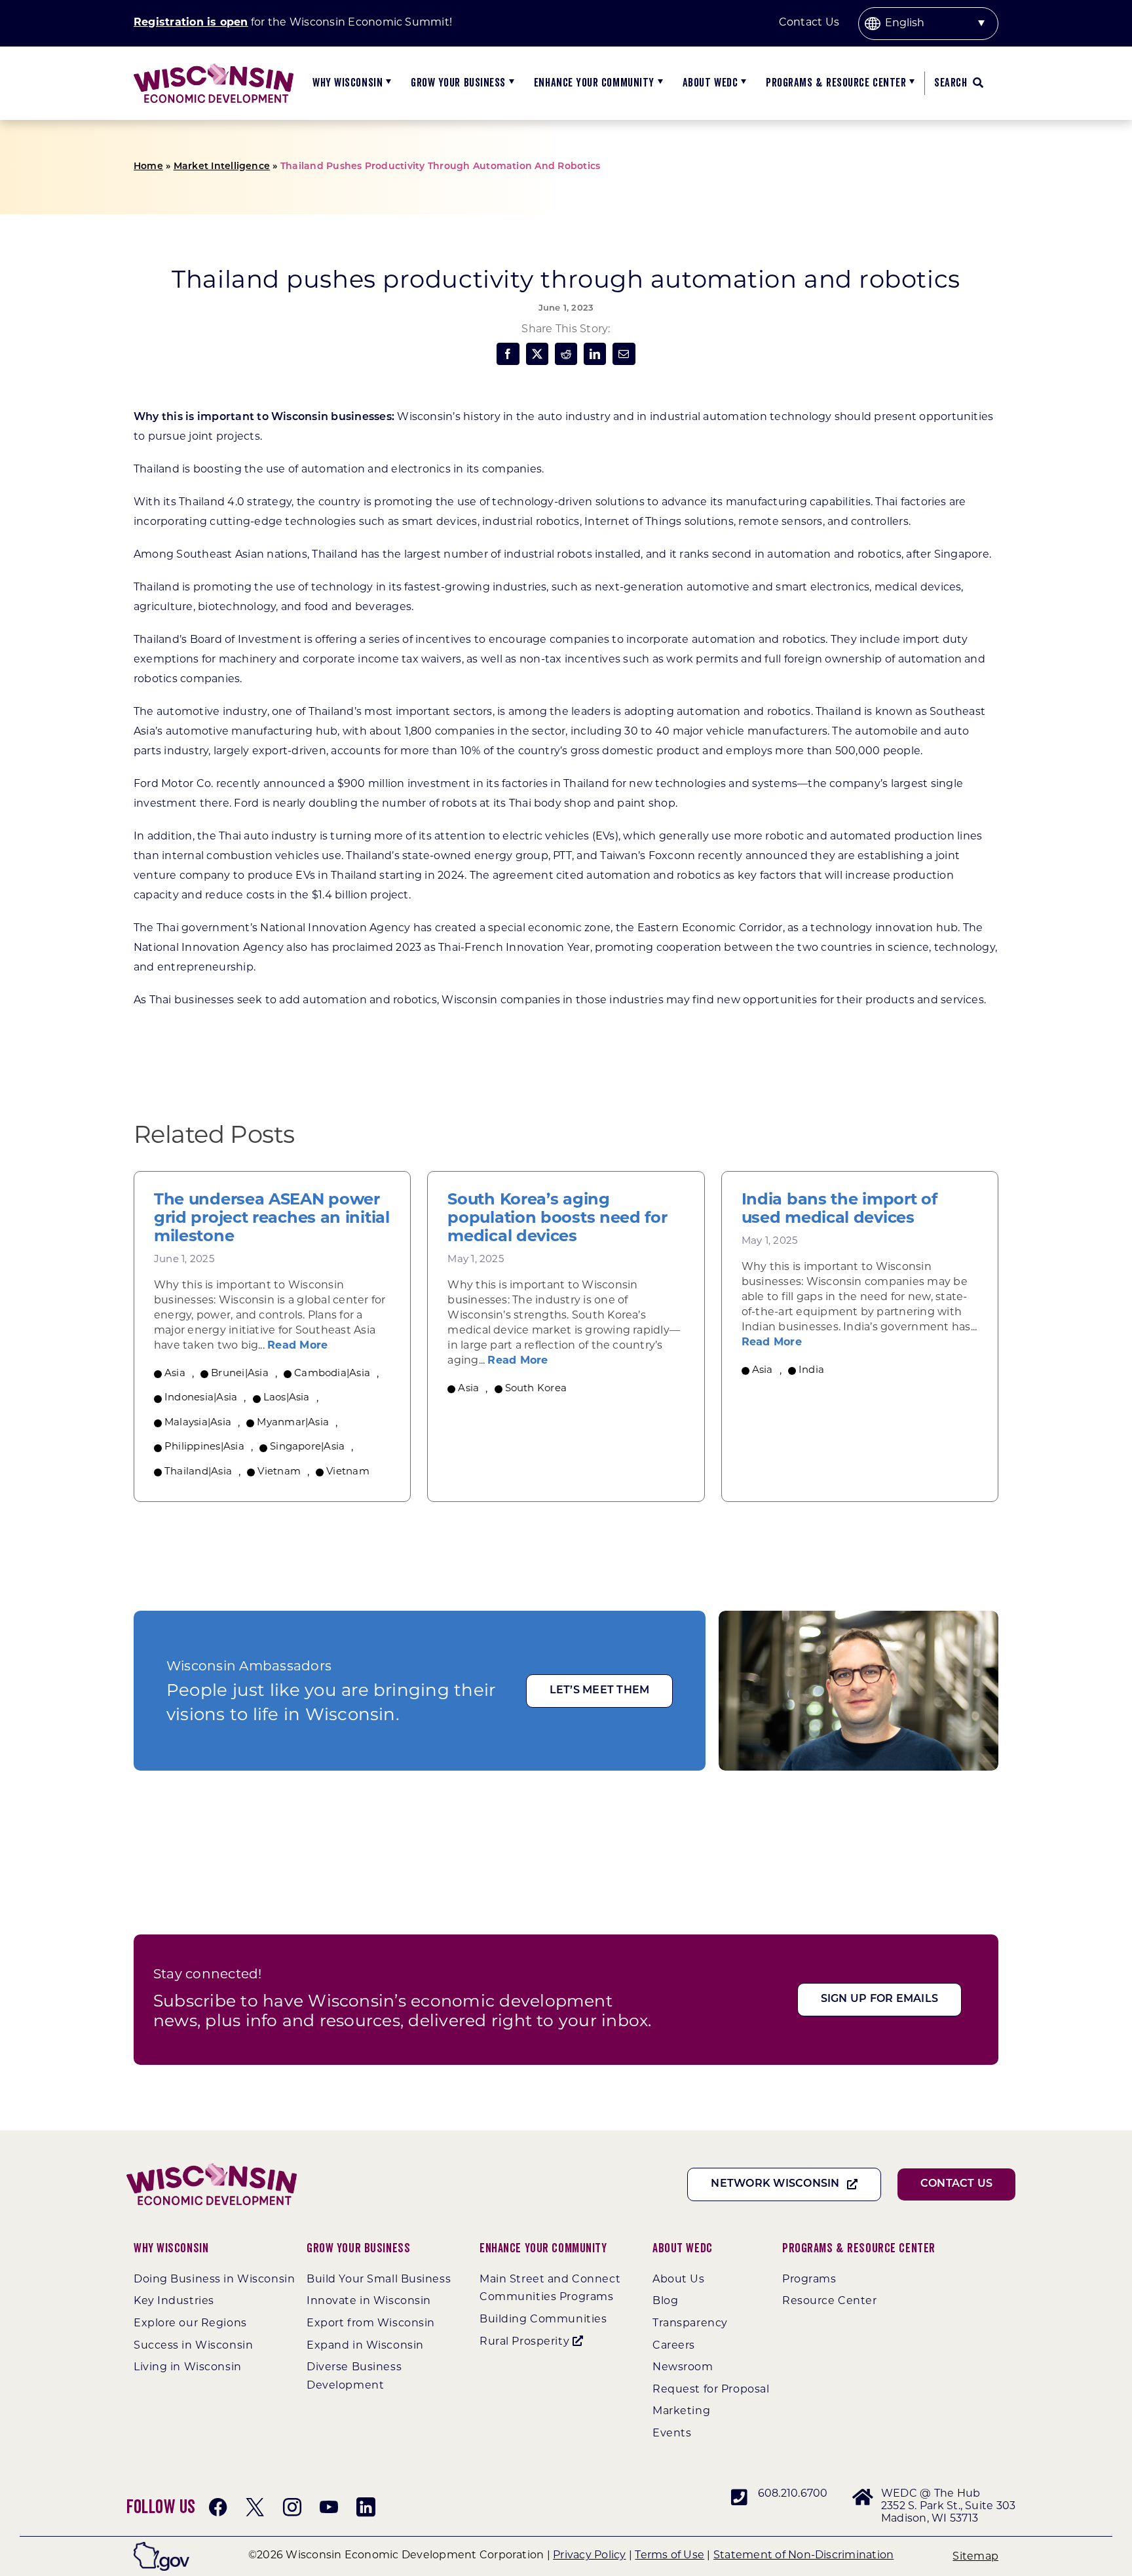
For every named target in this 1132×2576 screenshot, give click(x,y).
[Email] (624, 354)
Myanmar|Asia (293, 1423)
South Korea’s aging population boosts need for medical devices (557, 1219)
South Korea (536, 1389)
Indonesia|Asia (201, 1398)
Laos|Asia (287, 1398)
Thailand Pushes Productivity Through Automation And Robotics (440, 167)
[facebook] (218, 2507)
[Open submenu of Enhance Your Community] (659, 83)
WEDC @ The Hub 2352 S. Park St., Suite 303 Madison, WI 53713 (948, 2507)
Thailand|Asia (198, 1472)
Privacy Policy (589, 2556)
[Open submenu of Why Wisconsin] (387, 83)
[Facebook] (508, 354)
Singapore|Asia (307, 1447)
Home (148, 167)
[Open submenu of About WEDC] (742, 83)
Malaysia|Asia (198, 1423)
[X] (537, 354)
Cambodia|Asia (332, 1374)
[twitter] (255, 2507)
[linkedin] (366, 2507)
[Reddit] (566, 354)
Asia (175, 1374)
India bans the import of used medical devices (840, 1210)
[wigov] (161, 2547)
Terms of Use (670, 2556)
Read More (297, 1346)
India (811, 1371)
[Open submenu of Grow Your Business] (510, 83)
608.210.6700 (793, 2494)
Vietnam (279, 1472)
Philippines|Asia (204, 1447)
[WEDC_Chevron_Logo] (214, 68)
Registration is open (191, 23)
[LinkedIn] (595, 354)
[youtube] (329, 2507)
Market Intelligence (222, 167)
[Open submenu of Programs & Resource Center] (910, 83)
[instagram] (292, 2507)
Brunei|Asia (240, 1374)
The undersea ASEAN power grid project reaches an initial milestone (272, 1219)
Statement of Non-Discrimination (803, 2556)
